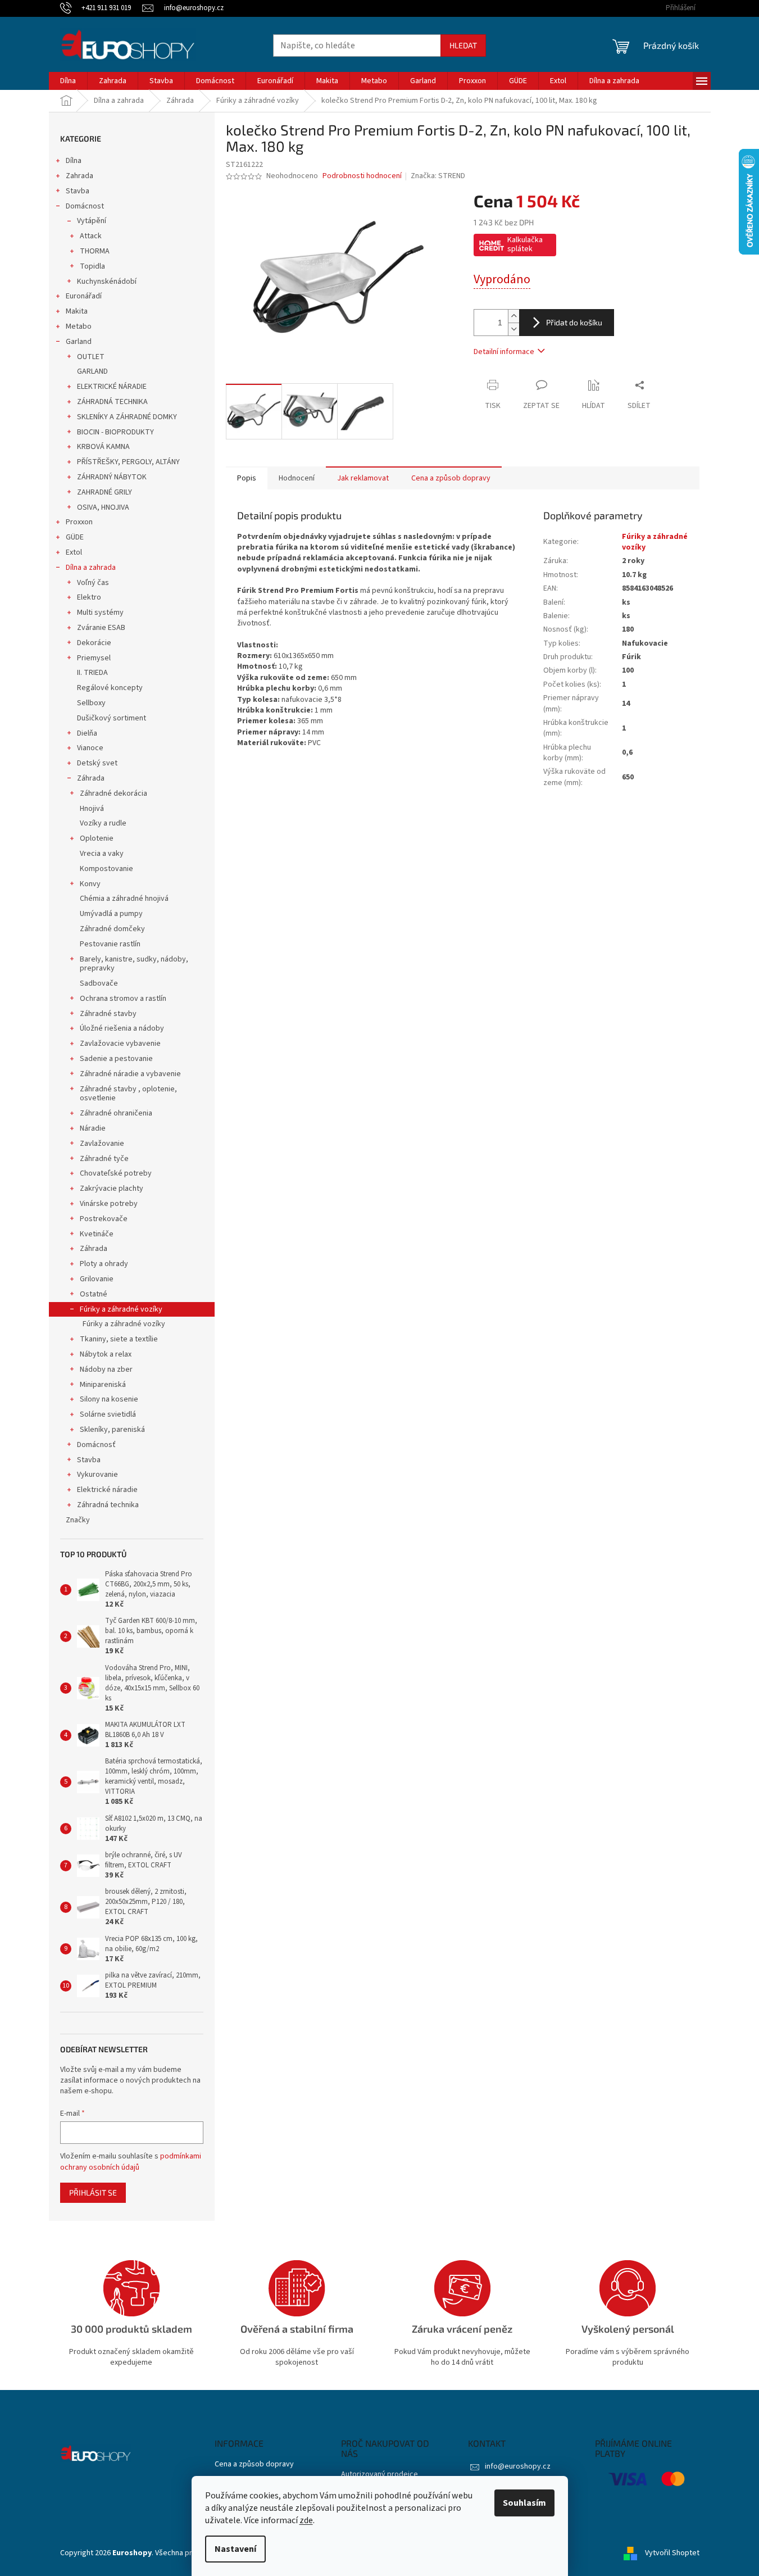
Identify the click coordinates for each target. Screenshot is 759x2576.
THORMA (95, 251)
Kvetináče (97, 1234)
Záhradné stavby (108, 1014)
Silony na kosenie (109, 1399)
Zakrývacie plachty (112, 1189)
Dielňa (87, 733)
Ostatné (94, 1294)
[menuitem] (68, 81)
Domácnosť (96, 1445)
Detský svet (97, 763)
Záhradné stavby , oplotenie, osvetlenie (128, 1094)
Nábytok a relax (106, 1354)
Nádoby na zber (106, 1369)
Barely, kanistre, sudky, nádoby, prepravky (134, 964)
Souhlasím (524, 2503)
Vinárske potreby (109, 1204)
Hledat (463, 45)
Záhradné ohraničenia (116, 1113)
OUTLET (91, 357)
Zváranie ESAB (101, 628)
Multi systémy (100, 613)
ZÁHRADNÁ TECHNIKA (112, 402)
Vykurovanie (97, 1475)
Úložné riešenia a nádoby (122, 1028)
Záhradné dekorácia (113, 793)
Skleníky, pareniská (112, 1430)
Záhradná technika (108, 1505)
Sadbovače (99, 983)
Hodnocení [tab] (297, 478)
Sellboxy (91, 703)
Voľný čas (93, 583)
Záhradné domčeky (112, 929)
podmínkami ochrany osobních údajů (131, 2162)
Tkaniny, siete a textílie (119, 1339)
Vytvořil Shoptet (672, 2553)
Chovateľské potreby (116, 1173)
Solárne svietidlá (108, 1414)
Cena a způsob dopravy (254, 2464)
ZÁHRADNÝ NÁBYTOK (112, 477)
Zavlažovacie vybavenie (120, 1044)
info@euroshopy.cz (518, 2466)
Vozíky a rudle (103, 823)
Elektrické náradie (107, 1490)
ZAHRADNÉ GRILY (104, 492)
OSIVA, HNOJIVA (103, 507)
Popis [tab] (247, 478)
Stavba (78, 191)
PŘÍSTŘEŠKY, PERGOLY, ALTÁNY (128, 462)
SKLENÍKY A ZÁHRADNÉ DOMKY (127, 417)
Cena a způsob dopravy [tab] (451, 478)
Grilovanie (97, 1279)
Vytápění (92, 221)
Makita (77, 311)
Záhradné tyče (104, 1159)
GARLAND (92, 371)
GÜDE (75, 537)
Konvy (90, 884)
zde (306, 2520)
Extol (74, 552)
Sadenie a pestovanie (116, 1059)
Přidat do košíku (574, 322)
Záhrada (91, 778)
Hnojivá (92, 809)
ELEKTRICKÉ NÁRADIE (112, 387)
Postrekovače (104, 1219)
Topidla (92, 266)
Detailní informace (504, 352)
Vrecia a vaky (102, 854)
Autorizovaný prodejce (379, 2475)
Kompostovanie (106, 869)
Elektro (89, 597)
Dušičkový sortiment (112, 718)
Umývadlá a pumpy (111, 914)
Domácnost (85, 206)
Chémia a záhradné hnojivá (124, 899)
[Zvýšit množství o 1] (513, 316)
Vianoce (90, 748)
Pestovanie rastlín (110, 944)
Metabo (79, 326)
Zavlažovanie (102, 1144)
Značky (78, 1520)
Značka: (438, 176)
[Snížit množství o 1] (513, 329)
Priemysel (94, 658)
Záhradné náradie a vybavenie (130, 1074)
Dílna (74, 161)
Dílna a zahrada (91, 568)
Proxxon (79, 522)
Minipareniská (103, 1385)
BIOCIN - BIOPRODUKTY (115, 432)
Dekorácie (94, 643)
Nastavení (235, 2549)
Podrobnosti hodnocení (362, 176)
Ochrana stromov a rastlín (123, 999)
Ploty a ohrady (104, 1264)
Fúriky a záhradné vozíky (121, 1309)
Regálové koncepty (110, 688)
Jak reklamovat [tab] (363, 478)
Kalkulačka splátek (525, 244)
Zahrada (79, 176)
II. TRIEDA (92, 673)
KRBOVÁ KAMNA (103, 447)
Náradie (93, 1128)
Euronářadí (84, 296)
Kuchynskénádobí (107, 282)
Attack (91, 236)
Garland (79, 342)
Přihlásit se (93, 2192)
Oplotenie (97, 838)
